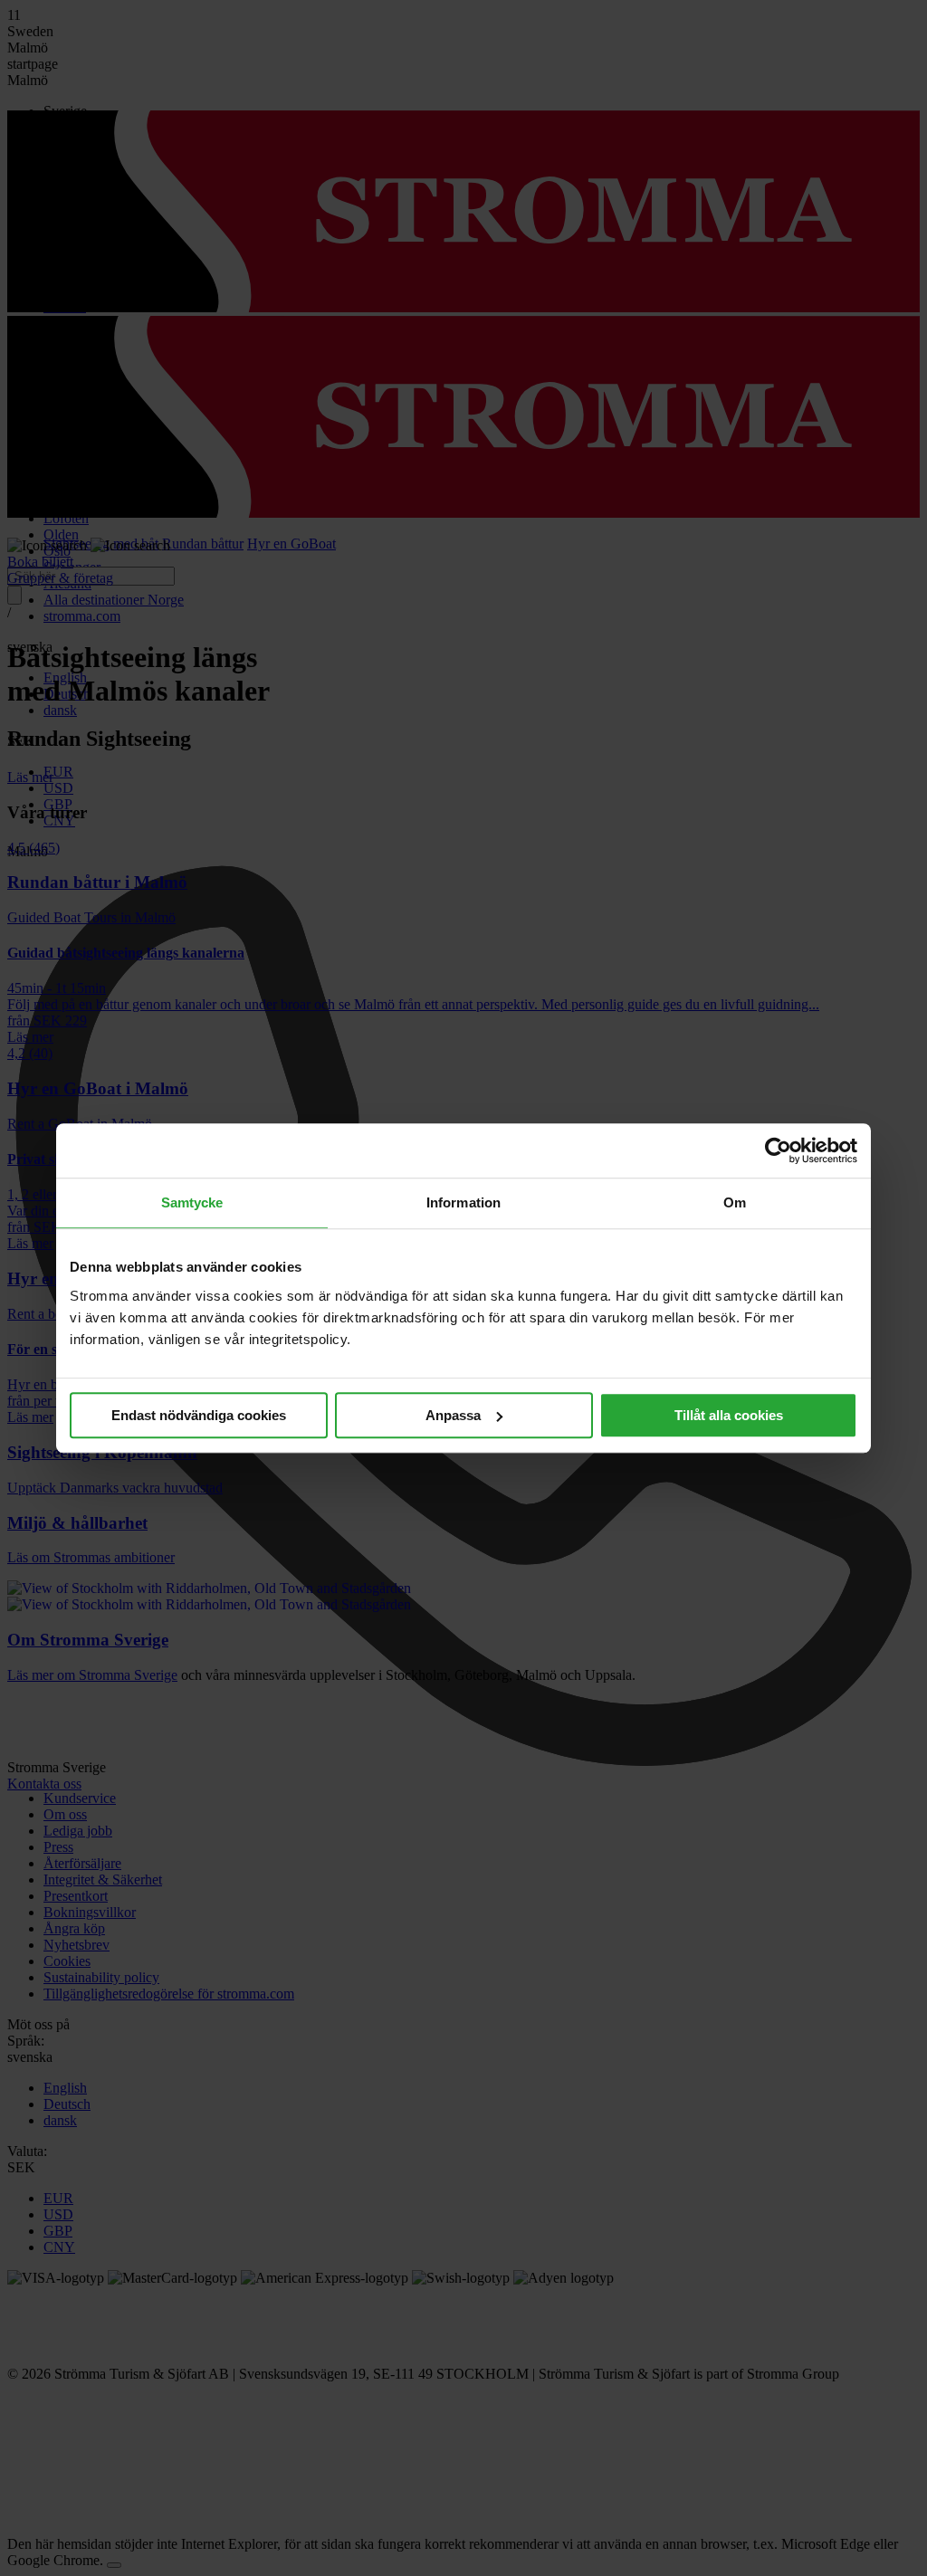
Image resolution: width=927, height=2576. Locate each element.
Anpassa (453, 1415)
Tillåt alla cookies (729, 1415)
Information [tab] (463, 1202)
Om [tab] (735, 1202)
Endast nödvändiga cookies (199, 1415)
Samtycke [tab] (192, 1202)
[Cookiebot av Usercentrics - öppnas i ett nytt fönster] (778, 1150)
